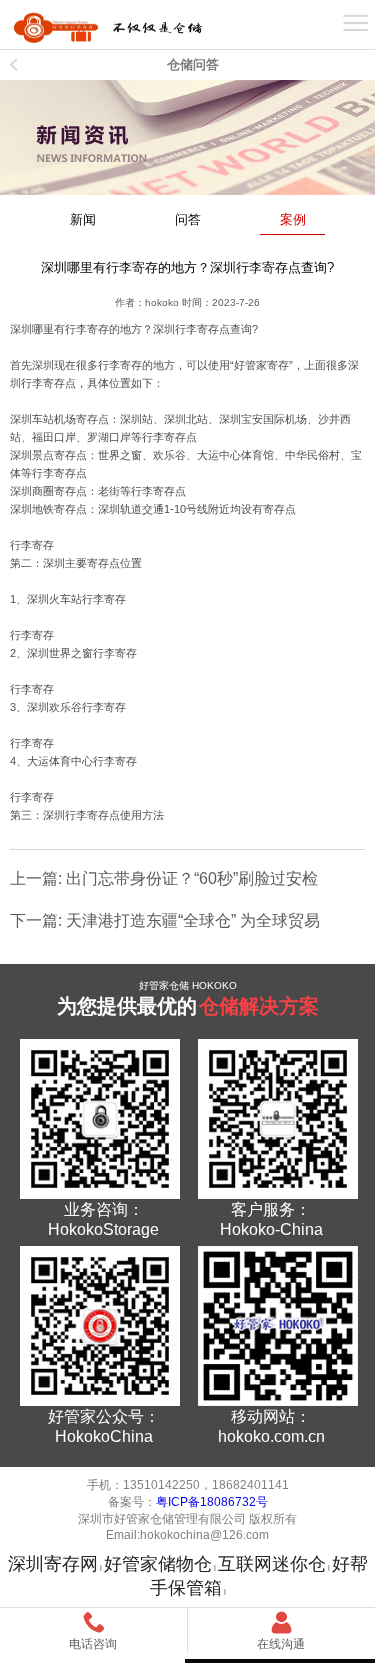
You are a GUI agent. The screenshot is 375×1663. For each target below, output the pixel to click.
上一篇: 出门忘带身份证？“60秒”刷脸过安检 (164, 878)
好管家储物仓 (158, 1564)
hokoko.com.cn (271, 1436)
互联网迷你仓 (272, 1564)
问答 (188, 219)
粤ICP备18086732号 (212, 1502)
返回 (15, 65)
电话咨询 (93, 1644)
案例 (293, 219)
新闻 (83, 219)
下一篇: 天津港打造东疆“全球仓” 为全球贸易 (165, 920)
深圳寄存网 (53, 1564)
